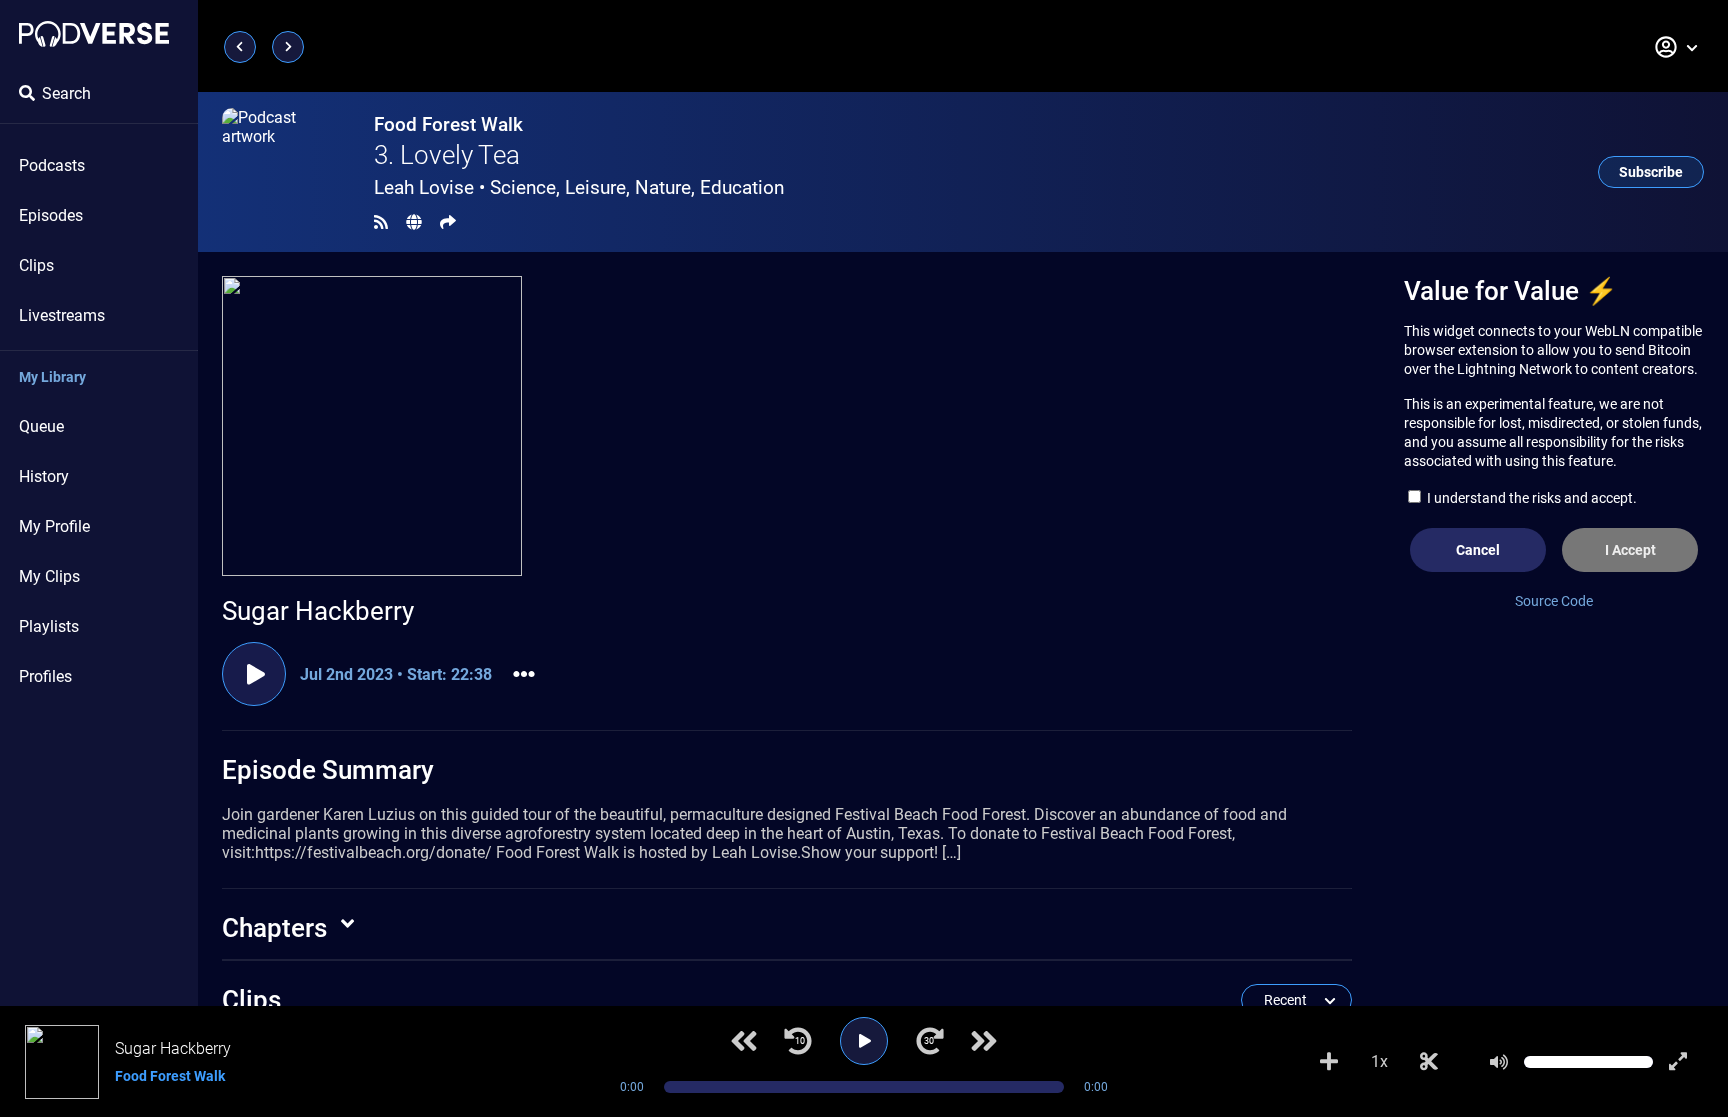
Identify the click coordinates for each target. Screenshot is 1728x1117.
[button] (1677, 47)
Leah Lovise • (579, 187)
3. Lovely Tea (447, 155)
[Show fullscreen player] (1678, 1062)
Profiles (45, 676)
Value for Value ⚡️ (1510, 291)
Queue (41, 426)
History (44, 476)
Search (66, 93)
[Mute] (1499, 1062)
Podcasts (52, 165)
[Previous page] (240, 47)
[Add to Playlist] (1329, 1062)
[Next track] (984, 1041)
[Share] (448, 222)
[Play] (864, 1041)
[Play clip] (254, 674)
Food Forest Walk (448, 124)
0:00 (632, 1087)
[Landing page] (94, 34)
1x (1379, 1061)
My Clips (49, 576)
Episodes (51, 215)
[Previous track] (744, 1041)
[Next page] (288, 47)
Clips (36, 265)
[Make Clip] (1429, 1062)
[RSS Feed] (381, 222)
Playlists (49, 626)
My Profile (54, 526)
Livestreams (62, 315)
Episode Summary (328, 770)
